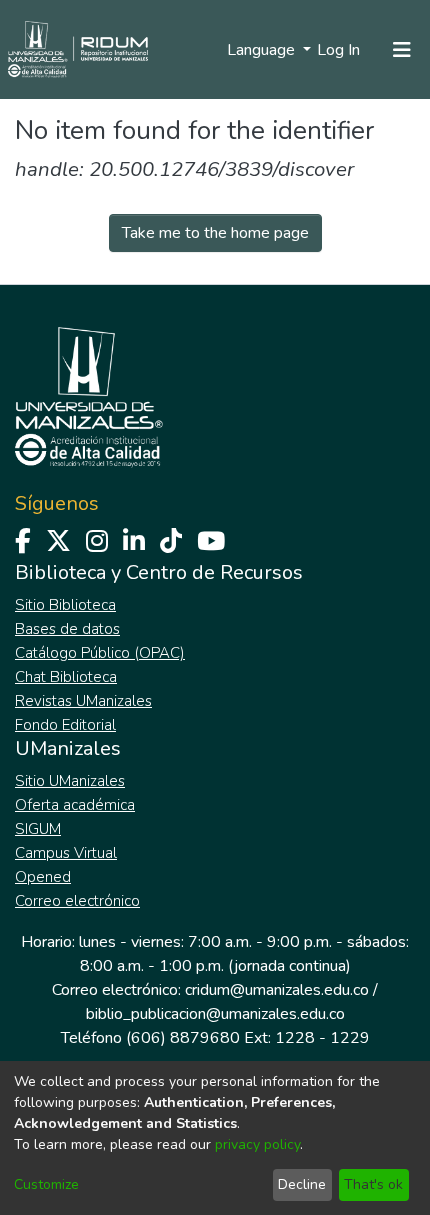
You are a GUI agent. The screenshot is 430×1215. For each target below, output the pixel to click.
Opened (43, 877)
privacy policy (257, 1144)
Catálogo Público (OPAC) (100, 653)
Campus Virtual (66, 853)
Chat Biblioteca (66, 677)
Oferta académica (75, 805)
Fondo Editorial (65, 725)
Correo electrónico (77, 901)
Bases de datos (67, 629)
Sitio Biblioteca (65, 605)
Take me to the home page (215, 233)
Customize (46, 1184)
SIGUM (38, 829)
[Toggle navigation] (402, 50)
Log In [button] (339, 50)
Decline (302, 1184)
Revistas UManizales (83, 701)
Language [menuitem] (263, 50)
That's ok (373, 1184)
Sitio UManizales (70, 781)
